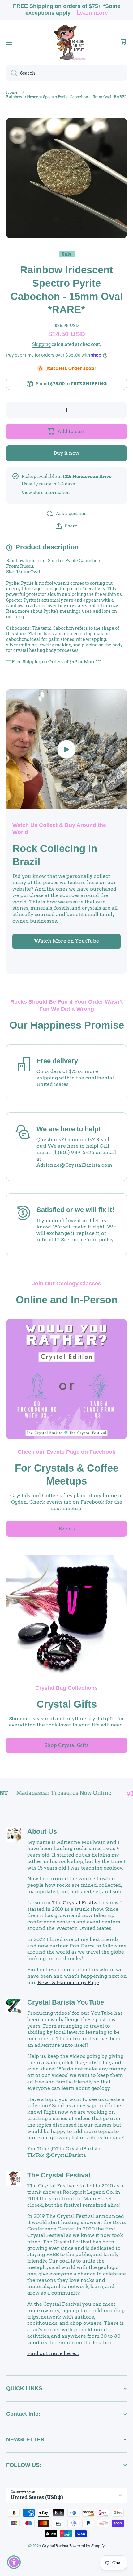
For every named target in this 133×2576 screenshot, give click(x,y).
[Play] (66, 749)
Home (12, 92)
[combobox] (66, 73)
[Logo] (66, 42)
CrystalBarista (55, 2546)
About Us (42, 1831)
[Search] (12, 73)
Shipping (41, 344)
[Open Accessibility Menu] (14, 2562)
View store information (46, 493)
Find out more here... (53, 2353)
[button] (124, 42)
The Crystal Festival (76, 1903)
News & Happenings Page (68, 1982)
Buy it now (66, 453)
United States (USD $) (37, 2498)
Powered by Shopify (87, 2546)
